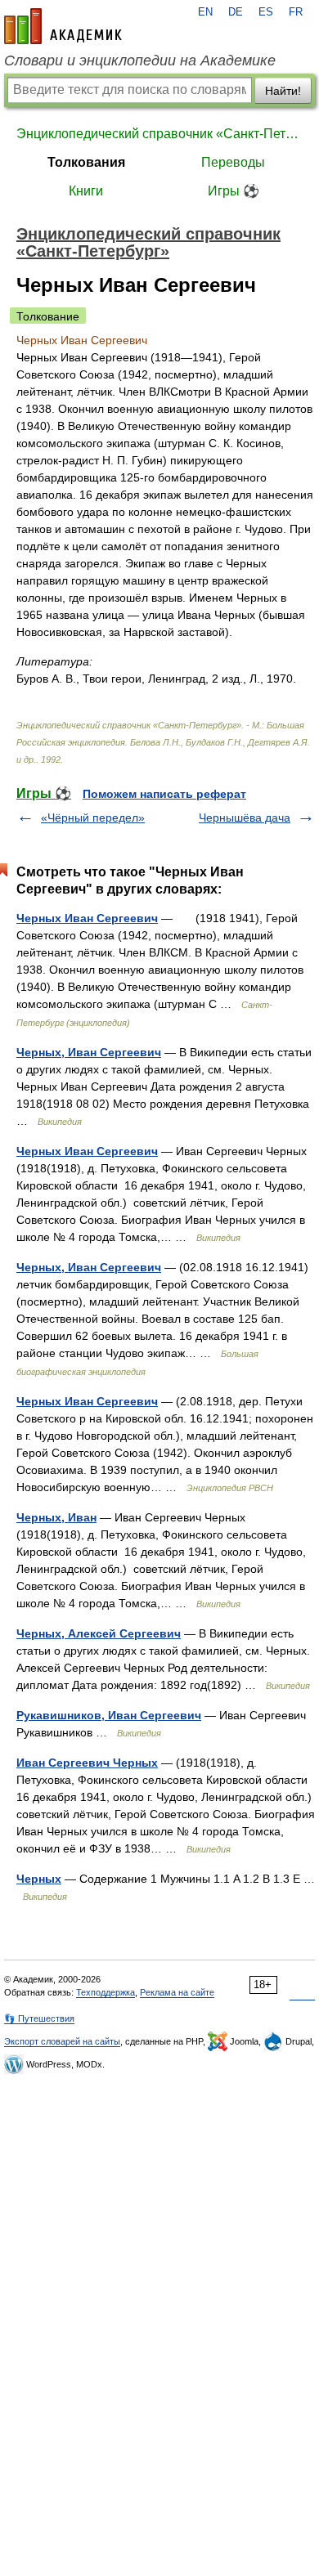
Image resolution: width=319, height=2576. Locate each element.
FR (296, 12)
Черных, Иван (56, 1517)
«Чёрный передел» (93, 818)
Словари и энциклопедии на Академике (140, 60)
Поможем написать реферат (164, 794)
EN (205, 12)
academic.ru (63, 26)
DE (236, 12)
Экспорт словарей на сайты (62, 2041)
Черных (39, 1879)
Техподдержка (106, 1992)
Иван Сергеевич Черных (87, 1763)
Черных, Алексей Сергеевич (99, 1633)
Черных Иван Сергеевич (87, 918)
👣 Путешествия (39, 2018)
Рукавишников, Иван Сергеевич (109, 1715)
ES (266, 12)
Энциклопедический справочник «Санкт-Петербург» (159, 134)
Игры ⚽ (234, 191)
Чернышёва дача (245, 818)
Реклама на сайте (177, 1992)
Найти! (283, 91)
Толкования (86, 162)
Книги (86, 191)
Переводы (233, 162)
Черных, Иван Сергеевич (89, 1052)
